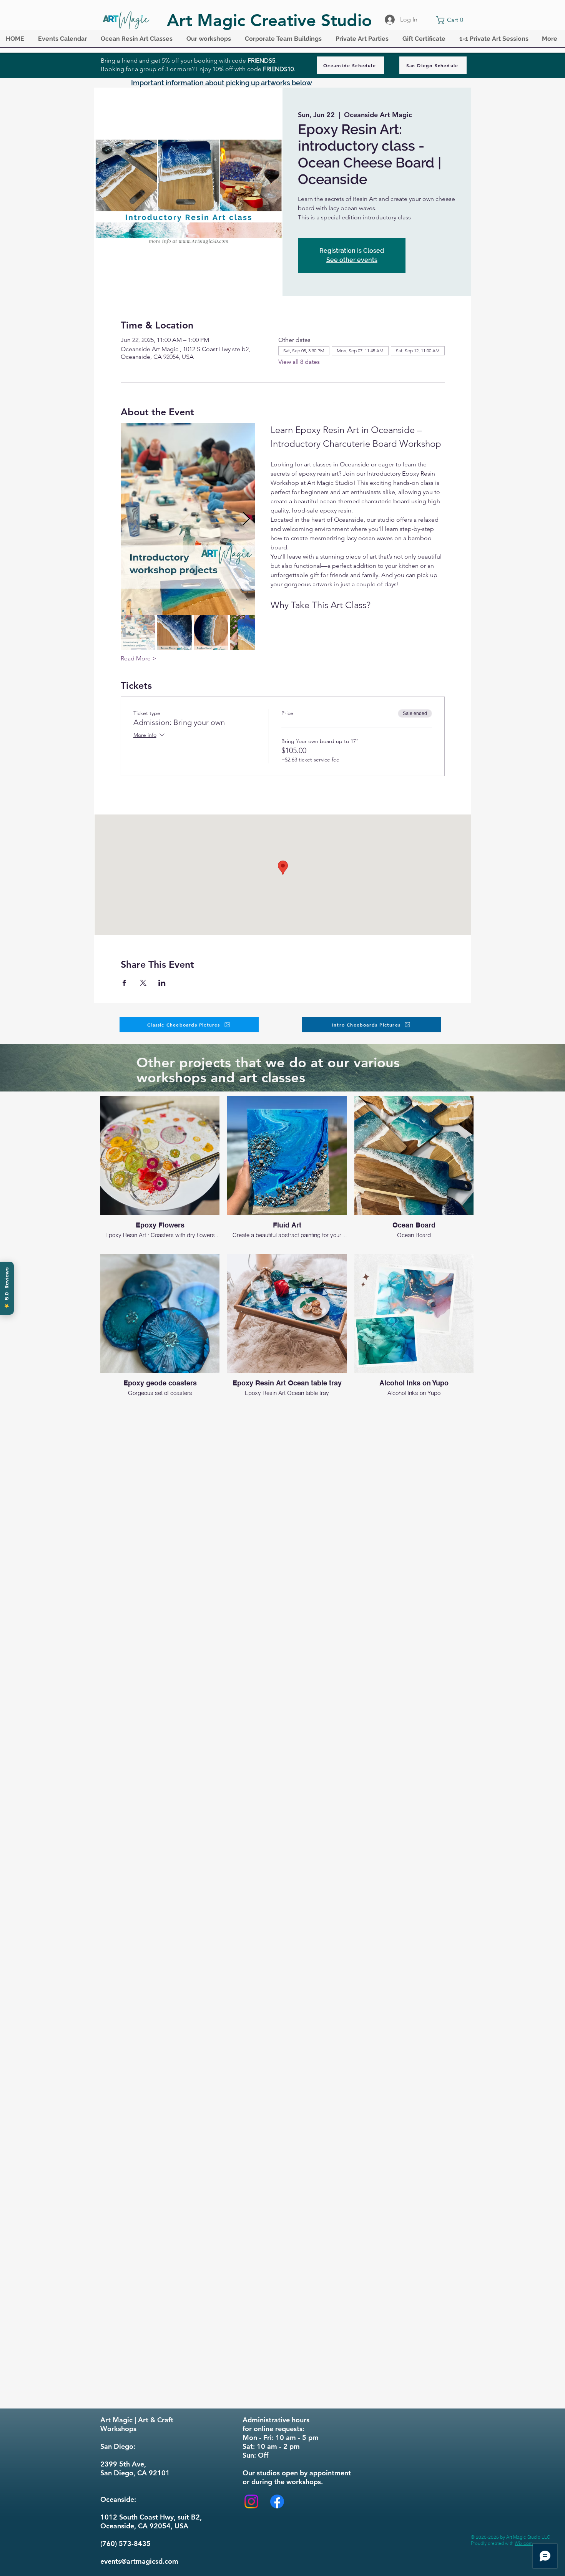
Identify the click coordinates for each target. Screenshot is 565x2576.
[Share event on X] (143, 983)
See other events (352, 260)
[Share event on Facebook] (124, 983)
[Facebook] (277, 2501)
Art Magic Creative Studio (269, 20)
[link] (451, 20)
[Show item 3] (211, 632)
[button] (64, 41)
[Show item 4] (248, 632)
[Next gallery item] (246, 519)
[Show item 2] (174, 632)
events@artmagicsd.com (139, 2561)
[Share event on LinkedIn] (162, 983)
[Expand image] (188, 519)
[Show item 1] (138, 632)
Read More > (139, 658)
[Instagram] (251, 2501)
